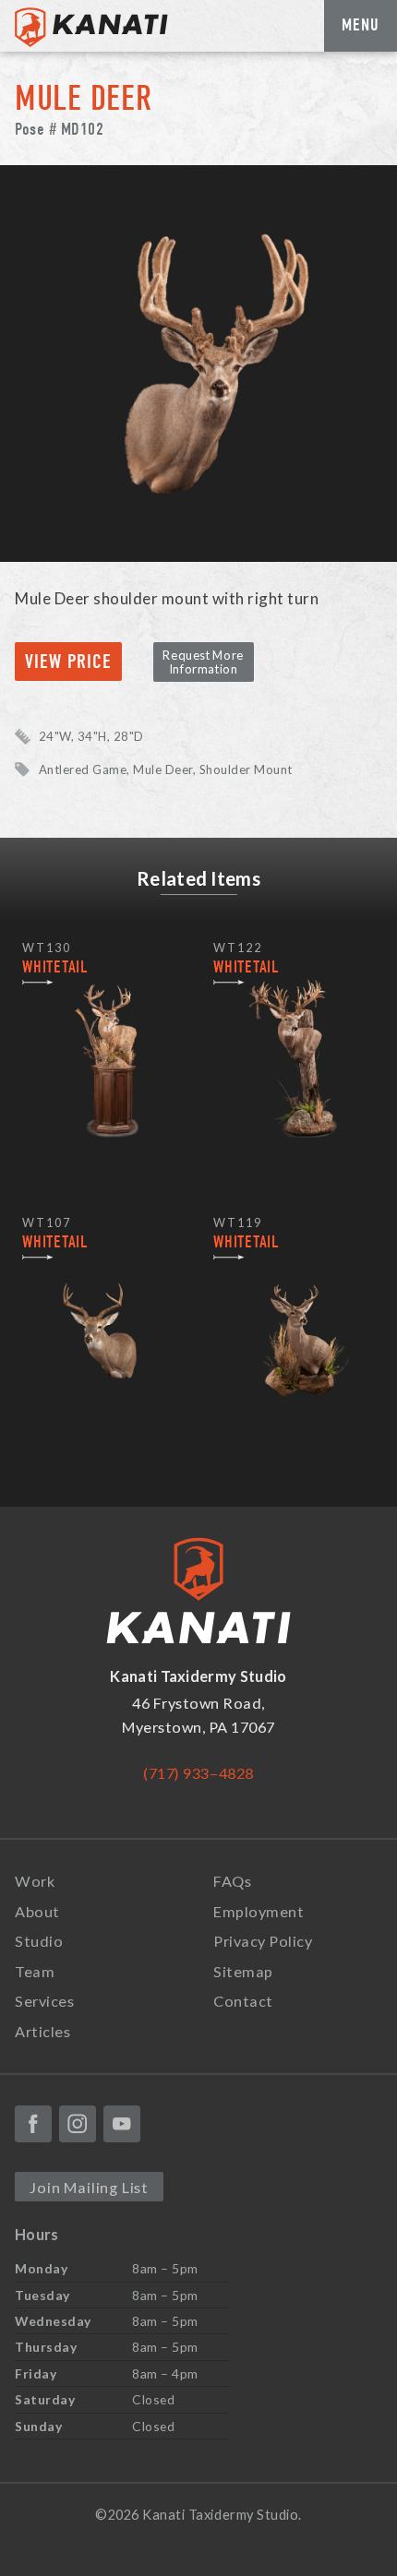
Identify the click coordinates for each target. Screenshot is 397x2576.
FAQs (232, 1881)
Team (35, 1971)
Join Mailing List (89, 2187)
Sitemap (243, 1971)
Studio (39, 1941)
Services (44, 2001)
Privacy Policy (263, 1941)
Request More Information (203, 662)
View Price (69, 662)
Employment (259, 1911)
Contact (243, 2001)
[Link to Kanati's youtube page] (122, 2124)
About (37, 1911)
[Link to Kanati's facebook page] (33, 2124)
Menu (361, 25)
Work (35, 1881)
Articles (42, 2031)
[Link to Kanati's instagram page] (78, 2124)
